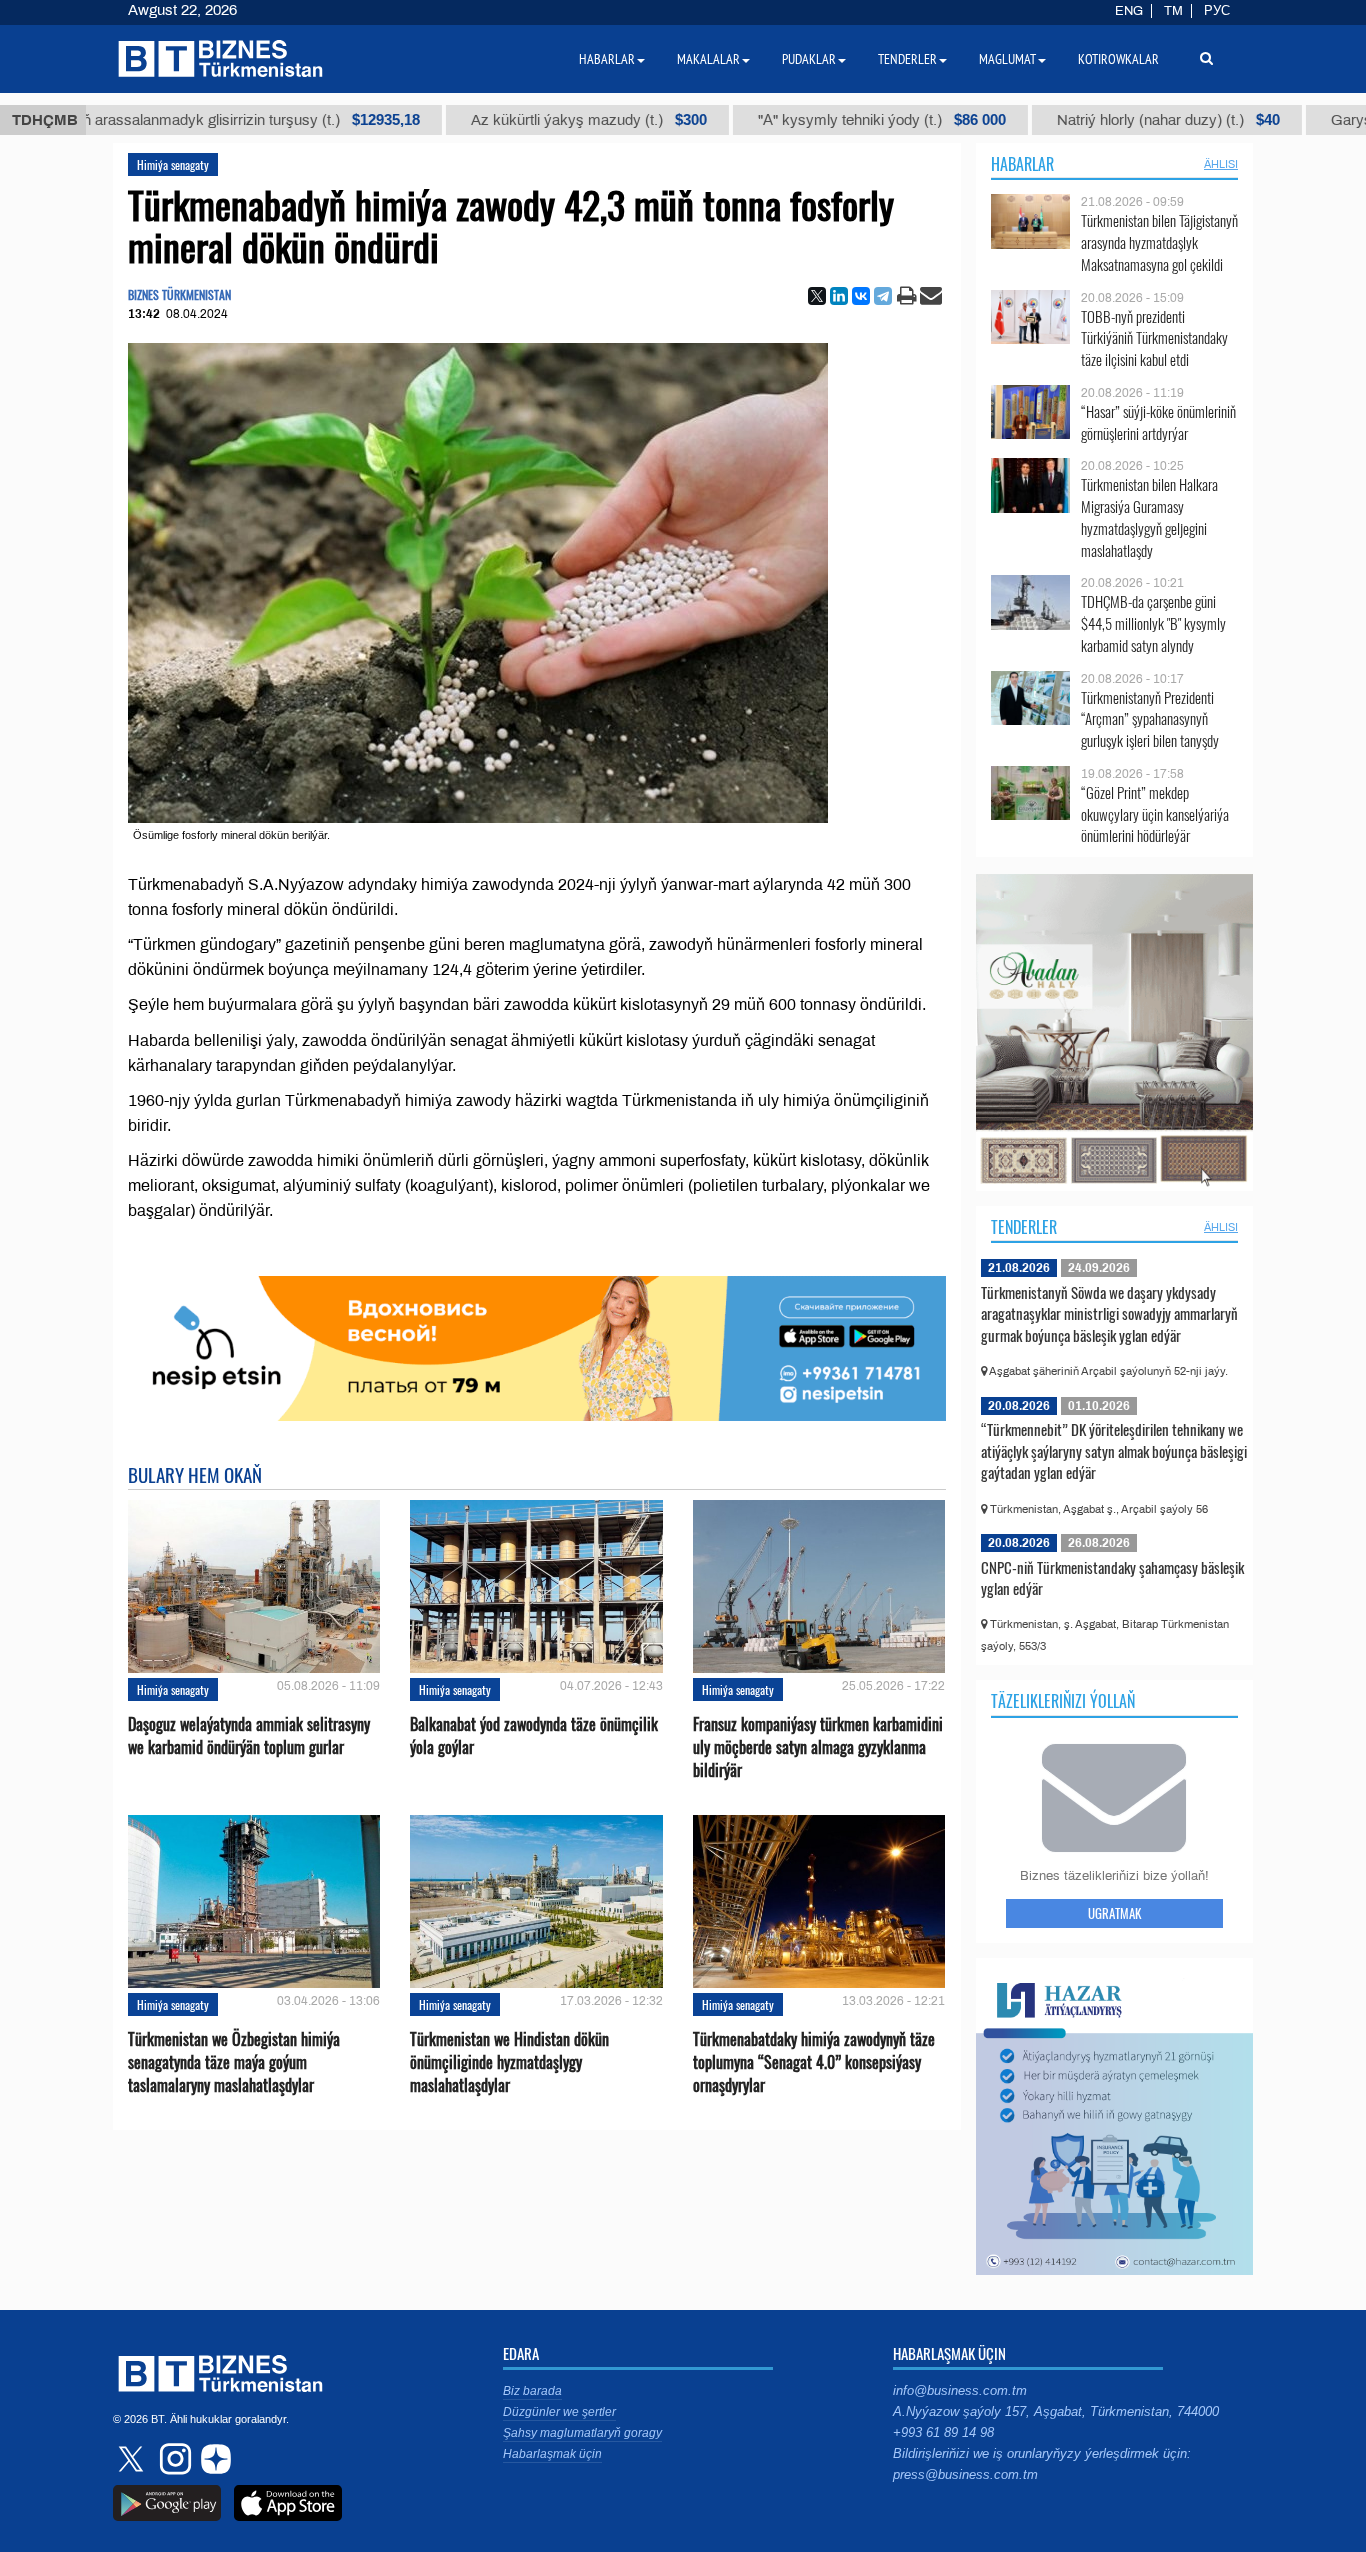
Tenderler (1024, 1227)
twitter (133, 2459)
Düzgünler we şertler (559, 2412)
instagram (173, 2459)
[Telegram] (883, 296)
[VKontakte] (861, 296)
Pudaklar (809, 59)
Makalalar (708, 59)
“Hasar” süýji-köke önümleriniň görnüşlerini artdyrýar (1158, 422)
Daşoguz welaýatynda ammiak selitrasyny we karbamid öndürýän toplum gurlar (249, 1736)
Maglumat (1007, 59)
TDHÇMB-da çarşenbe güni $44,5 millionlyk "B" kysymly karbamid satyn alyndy (1153, 623)
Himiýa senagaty (173, 164)
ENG (1129, 11)
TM (1173, 11)
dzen (213, 2459)
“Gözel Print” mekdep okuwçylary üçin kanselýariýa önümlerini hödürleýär (1155, 814)
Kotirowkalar (1118, 59)
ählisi (1221, 164)
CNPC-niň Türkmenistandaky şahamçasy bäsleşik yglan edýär (1112, 1578)
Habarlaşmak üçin (552, 2454)
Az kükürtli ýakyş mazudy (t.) (468, 120)
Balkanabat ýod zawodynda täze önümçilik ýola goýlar (534, 1736)
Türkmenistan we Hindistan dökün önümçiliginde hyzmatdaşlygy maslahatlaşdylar (509, 2062)
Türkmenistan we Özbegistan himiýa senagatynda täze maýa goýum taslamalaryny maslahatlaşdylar (234, 2062)
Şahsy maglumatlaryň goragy (582, 2433)
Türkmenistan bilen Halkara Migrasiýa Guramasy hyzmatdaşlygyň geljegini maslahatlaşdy (1149, 517)
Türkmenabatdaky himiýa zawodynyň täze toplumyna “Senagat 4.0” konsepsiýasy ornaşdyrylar (814, 2062)
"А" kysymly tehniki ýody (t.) (761, 120)
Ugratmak (1114, 1913)
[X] (817, 296)
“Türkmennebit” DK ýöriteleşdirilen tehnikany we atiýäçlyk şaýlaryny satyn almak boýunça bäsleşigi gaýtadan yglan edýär (1114, 1450)
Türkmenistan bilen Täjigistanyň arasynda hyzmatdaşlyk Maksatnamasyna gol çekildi (1159, 242)
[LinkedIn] (839, 296)
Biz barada (532, 2391)
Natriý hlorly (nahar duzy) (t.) (1047, 120)
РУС (1217, 11)
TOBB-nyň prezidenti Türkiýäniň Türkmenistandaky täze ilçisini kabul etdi (1154, 338)
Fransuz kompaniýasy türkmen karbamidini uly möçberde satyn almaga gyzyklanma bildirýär (818, 1747)
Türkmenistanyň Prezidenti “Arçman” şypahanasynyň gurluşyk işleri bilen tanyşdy (1150, 719)
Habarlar (1022, 164)
